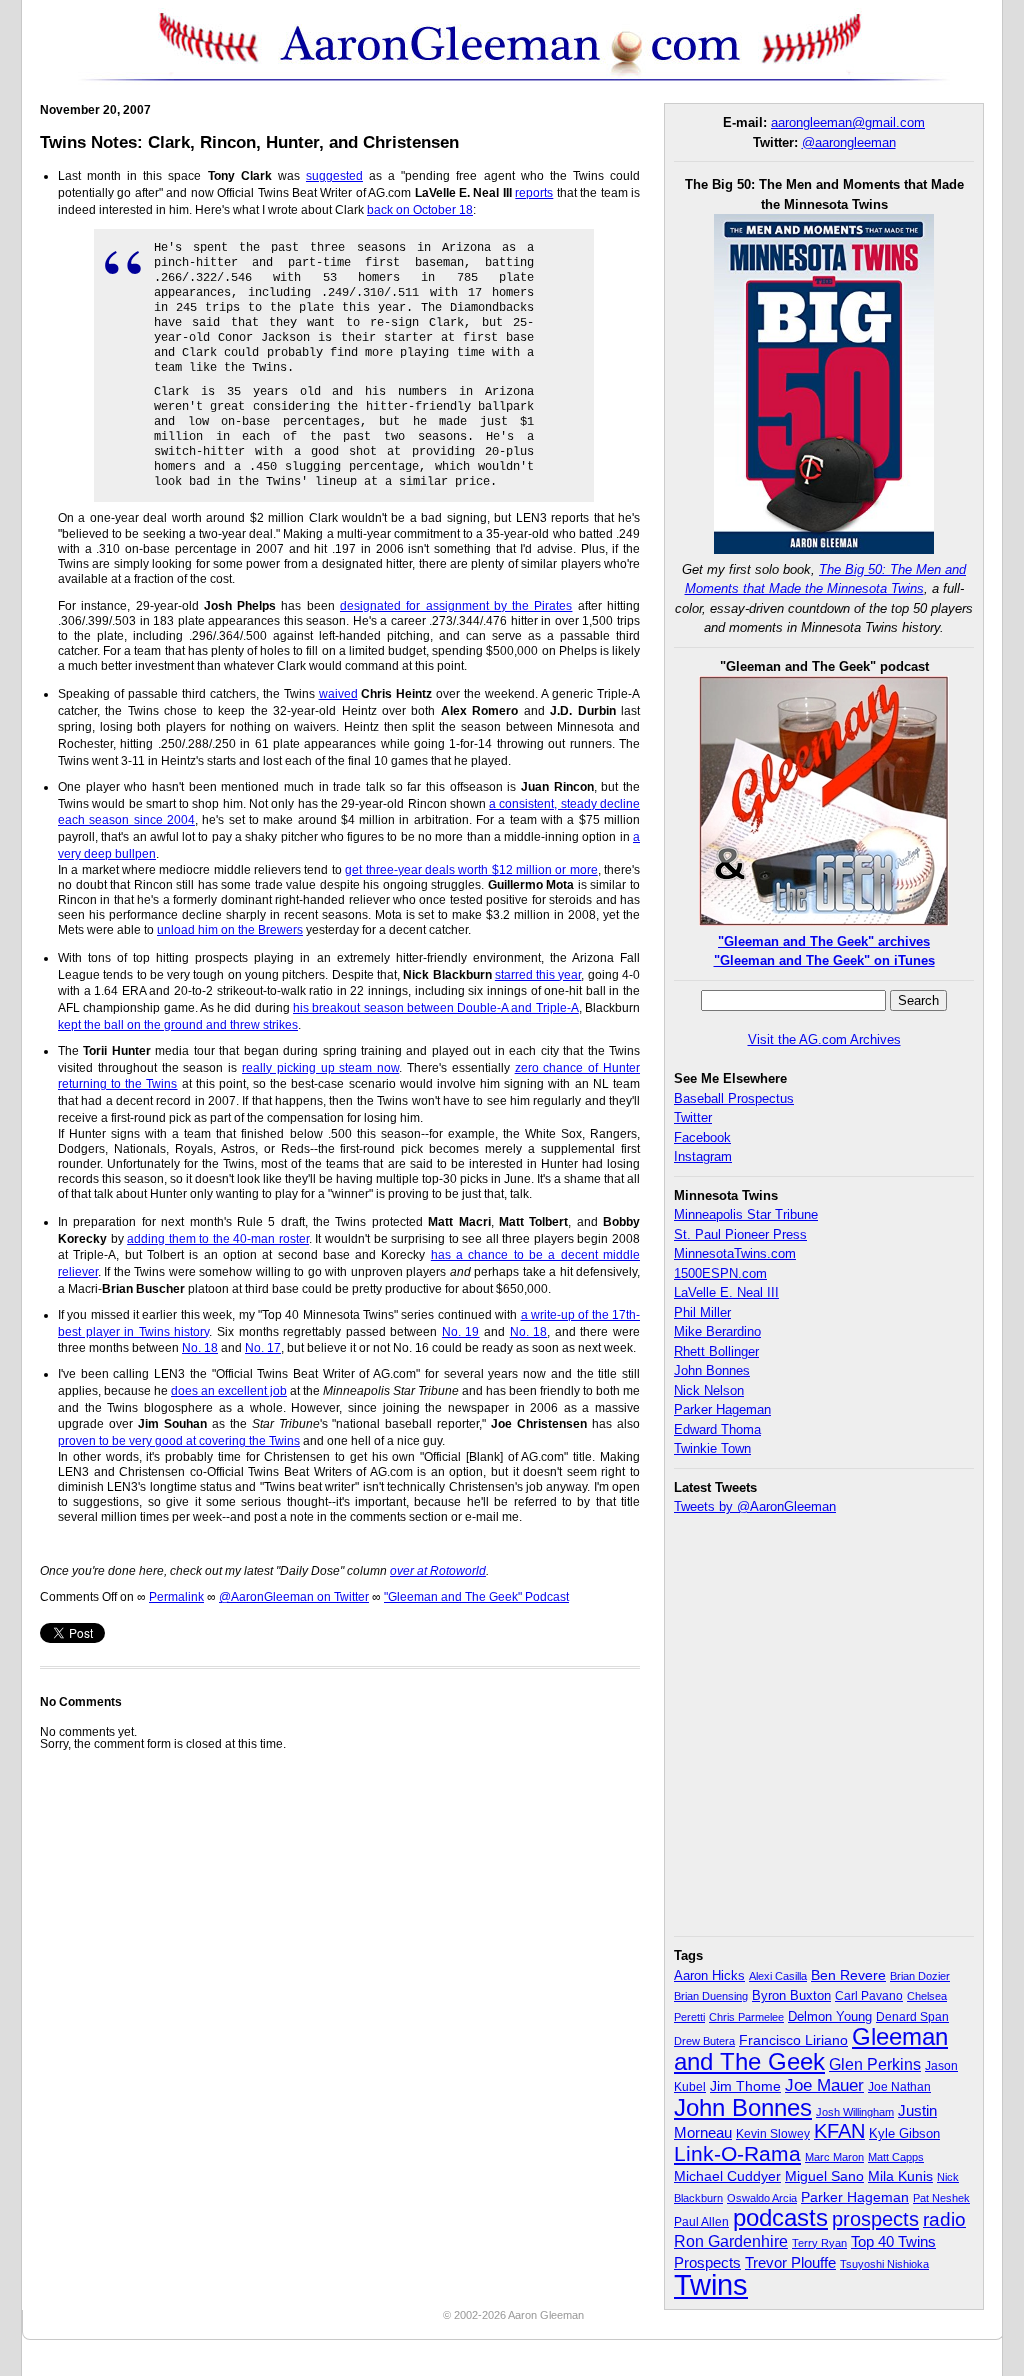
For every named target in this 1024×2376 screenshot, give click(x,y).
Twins (711, 2284)
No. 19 (461, 1332)
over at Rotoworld (438, 1571)
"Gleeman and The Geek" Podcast (476, 1597)
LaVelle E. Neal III (726, 1292)
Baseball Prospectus (734, 1098)
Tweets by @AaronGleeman (755, 1506)
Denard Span (912, 2017)
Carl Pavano (869, 1996)
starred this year (538, 975)
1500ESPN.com (720, 1273)
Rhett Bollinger (716, 1351)
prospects (875, 2219)
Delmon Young (830, 2016)
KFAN (839, 2131)
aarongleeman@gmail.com (848, 122)
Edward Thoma (717, 1429)
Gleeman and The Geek (811, 2049)
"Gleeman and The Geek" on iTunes (824, 960)
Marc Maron (834, 2157)
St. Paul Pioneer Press (740, 1234)
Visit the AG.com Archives (824, 1039)
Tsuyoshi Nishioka (884, 2264)
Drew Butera (704, 2041)
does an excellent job (229, 1391)
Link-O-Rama (737, 2154)
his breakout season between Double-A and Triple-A (436, 1008)
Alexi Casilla (778, 1976)
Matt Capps (896, 2157)
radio (944, 2219)
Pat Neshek (941, 2198)
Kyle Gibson (904, 2133)
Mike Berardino (717, 1331)
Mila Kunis (900, 2176)
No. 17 (263, 1348)
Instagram (703, 1156)
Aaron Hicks (709, 1976)
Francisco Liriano (793, 2040)
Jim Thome (745, 2086)
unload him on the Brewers (230, 930)
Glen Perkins (875, 2064)
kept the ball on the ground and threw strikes (178, 1025)
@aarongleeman (849, 142)
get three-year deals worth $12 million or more (471, 870)
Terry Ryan (819, 2243)
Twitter (693, 1117)
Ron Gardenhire (731, 2241)
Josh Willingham (855, 2112)
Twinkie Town (712, 1448)
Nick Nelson (709, 1390)
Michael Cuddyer (727, 2176)
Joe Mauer (824, 2085)
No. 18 (529, 1332)
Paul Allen (701, 2221)
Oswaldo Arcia (762, 2198)
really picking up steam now (320, 1068)
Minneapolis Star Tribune (746, 1214)
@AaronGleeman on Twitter (294, 1597)
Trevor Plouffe (790, 2262)
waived (338, 694)
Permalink (176, 1597)
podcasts (780, 2217)
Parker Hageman (722, 1409)
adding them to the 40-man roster (218, 1239)
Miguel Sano (824, 2176)
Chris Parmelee (746, 2017)
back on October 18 (420, 210)
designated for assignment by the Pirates (456, 606)
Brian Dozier (920, 1976)
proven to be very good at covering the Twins (179, 1441)
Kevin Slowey (773, 2134)
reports (534, 193)
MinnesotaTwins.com (735, 1253)
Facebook (702, 1137)
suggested (334, 176)
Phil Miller (702, 1312)
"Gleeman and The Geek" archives (824, 941)
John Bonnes (712, 1370)
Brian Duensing (711, 1996)
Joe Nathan (899, 2087)
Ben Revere (848, 1975)
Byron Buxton (791, 1996)
